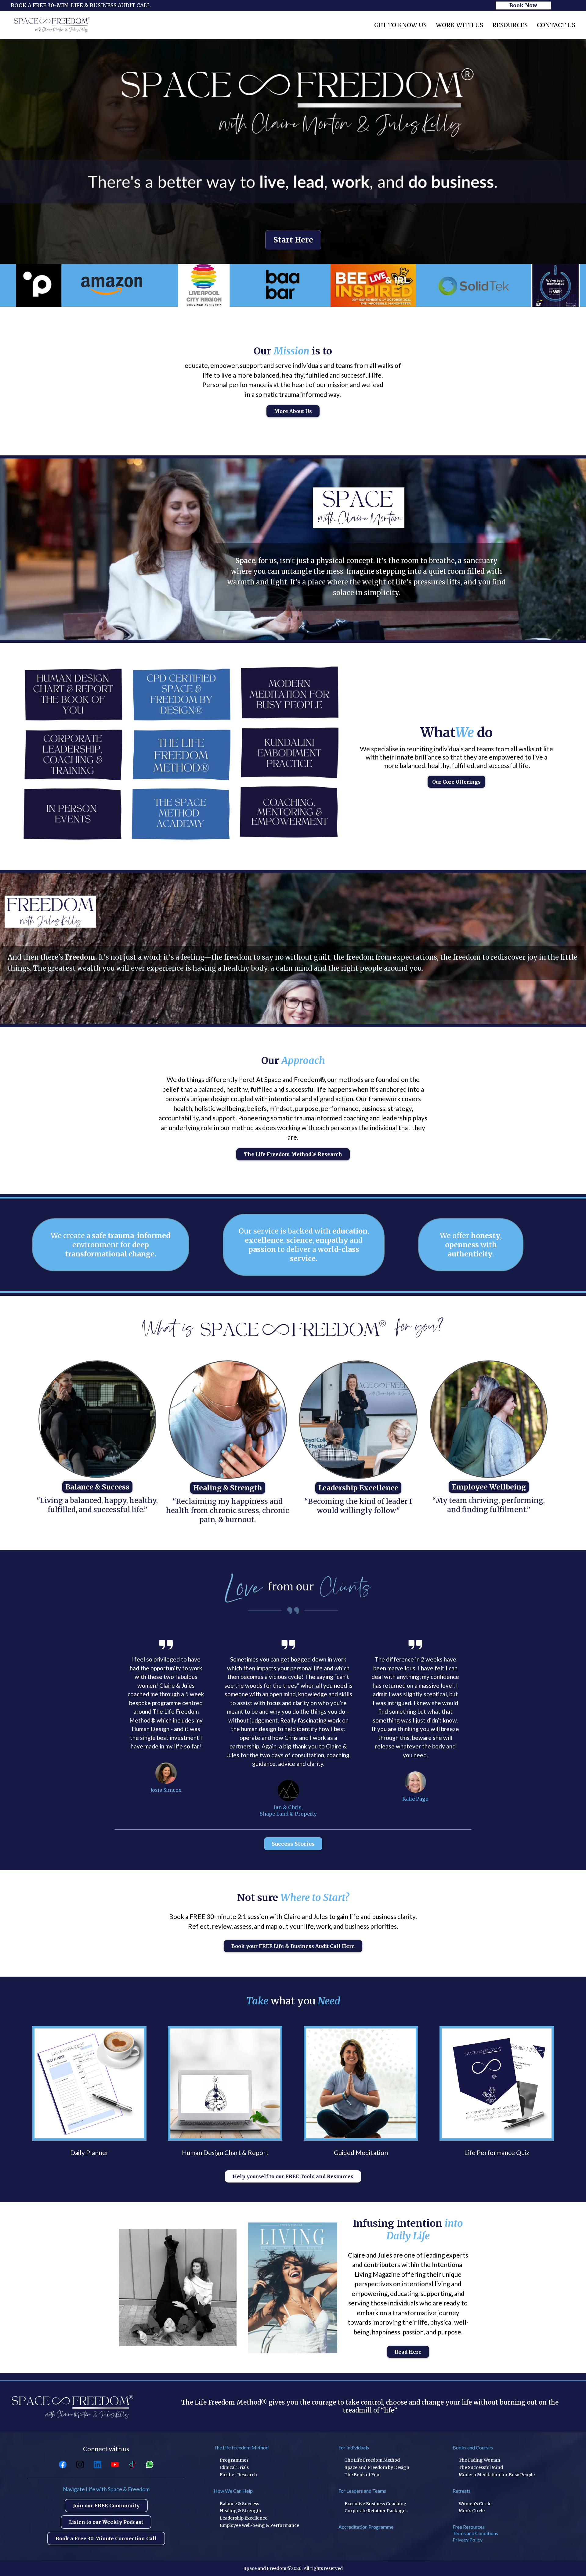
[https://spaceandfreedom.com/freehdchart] (225, 2083)
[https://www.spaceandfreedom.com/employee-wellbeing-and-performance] (489, 1419)
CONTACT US (556, 25)
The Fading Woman (479, 2460)
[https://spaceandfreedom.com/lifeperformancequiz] (497, 2083)
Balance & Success (239, 2504)
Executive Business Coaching (376, 2504)
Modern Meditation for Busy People (497, 2475)
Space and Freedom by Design (377, 2467)
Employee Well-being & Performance (259, 2525)
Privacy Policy (468, 2540)
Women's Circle (475, 2504)
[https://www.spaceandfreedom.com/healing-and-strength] (228, 1420)
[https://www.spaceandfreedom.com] (52, 25)
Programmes (234, 2460)
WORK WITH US (459, 25)
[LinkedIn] (98, 2465)
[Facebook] (63, 2465)
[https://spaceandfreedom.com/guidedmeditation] (361, 2083)
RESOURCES (510, 25)
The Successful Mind (481, 2467)
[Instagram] (80, 2465)
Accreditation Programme (366, 2527)
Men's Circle (472, 2511)
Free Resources (469, 2527)
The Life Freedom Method (241, 2447)
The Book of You (362, 2475)
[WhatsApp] (150, 2465)
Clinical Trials (234, 2467)
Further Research (238, 2475)
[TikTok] (132, 2465)
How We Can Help (233, 2491)
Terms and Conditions (475, 2533)
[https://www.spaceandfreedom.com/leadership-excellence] (358, 1420)
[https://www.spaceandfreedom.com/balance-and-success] (97, 1419)
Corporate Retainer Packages (376, 2511)
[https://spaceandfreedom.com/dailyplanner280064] (89, 2083)
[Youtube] (115, 2465)
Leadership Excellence (244, 2518)
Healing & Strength (241, 2511)
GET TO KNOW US (400, 25)
